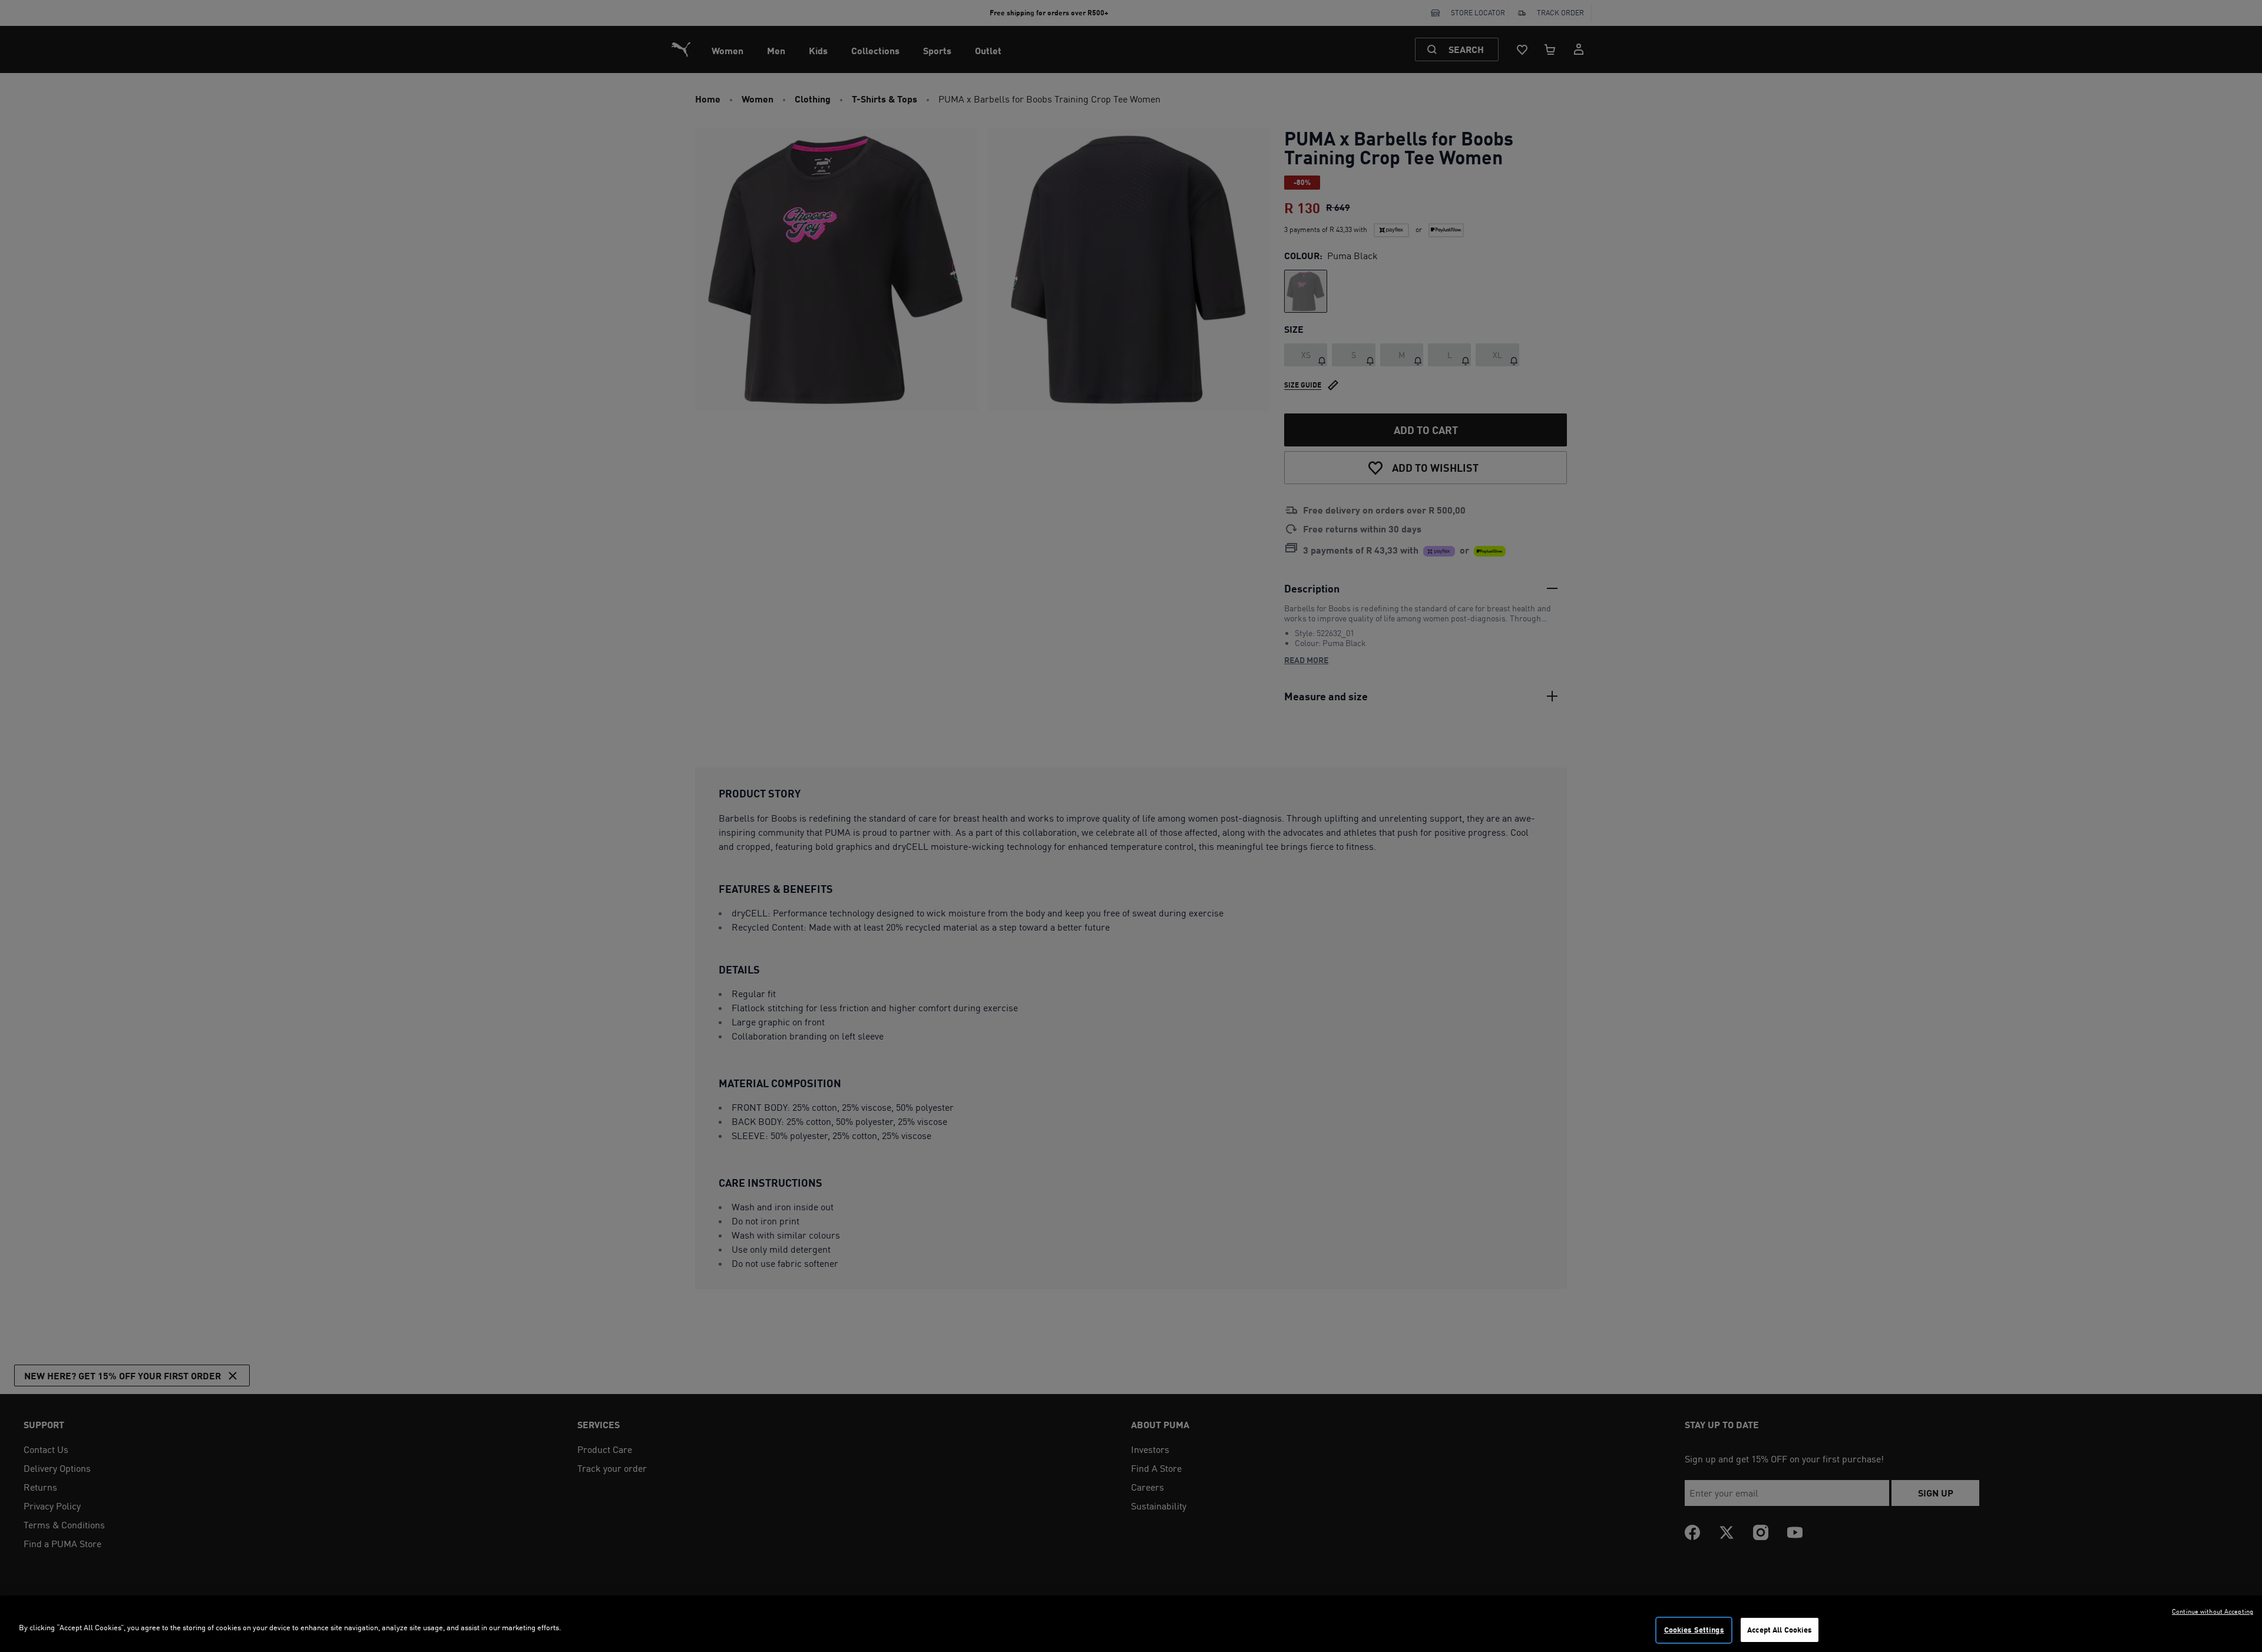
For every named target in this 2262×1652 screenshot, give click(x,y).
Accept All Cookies (1780, 1630)
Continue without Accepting (2213, 1611)
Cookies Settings (1694, 1630)
